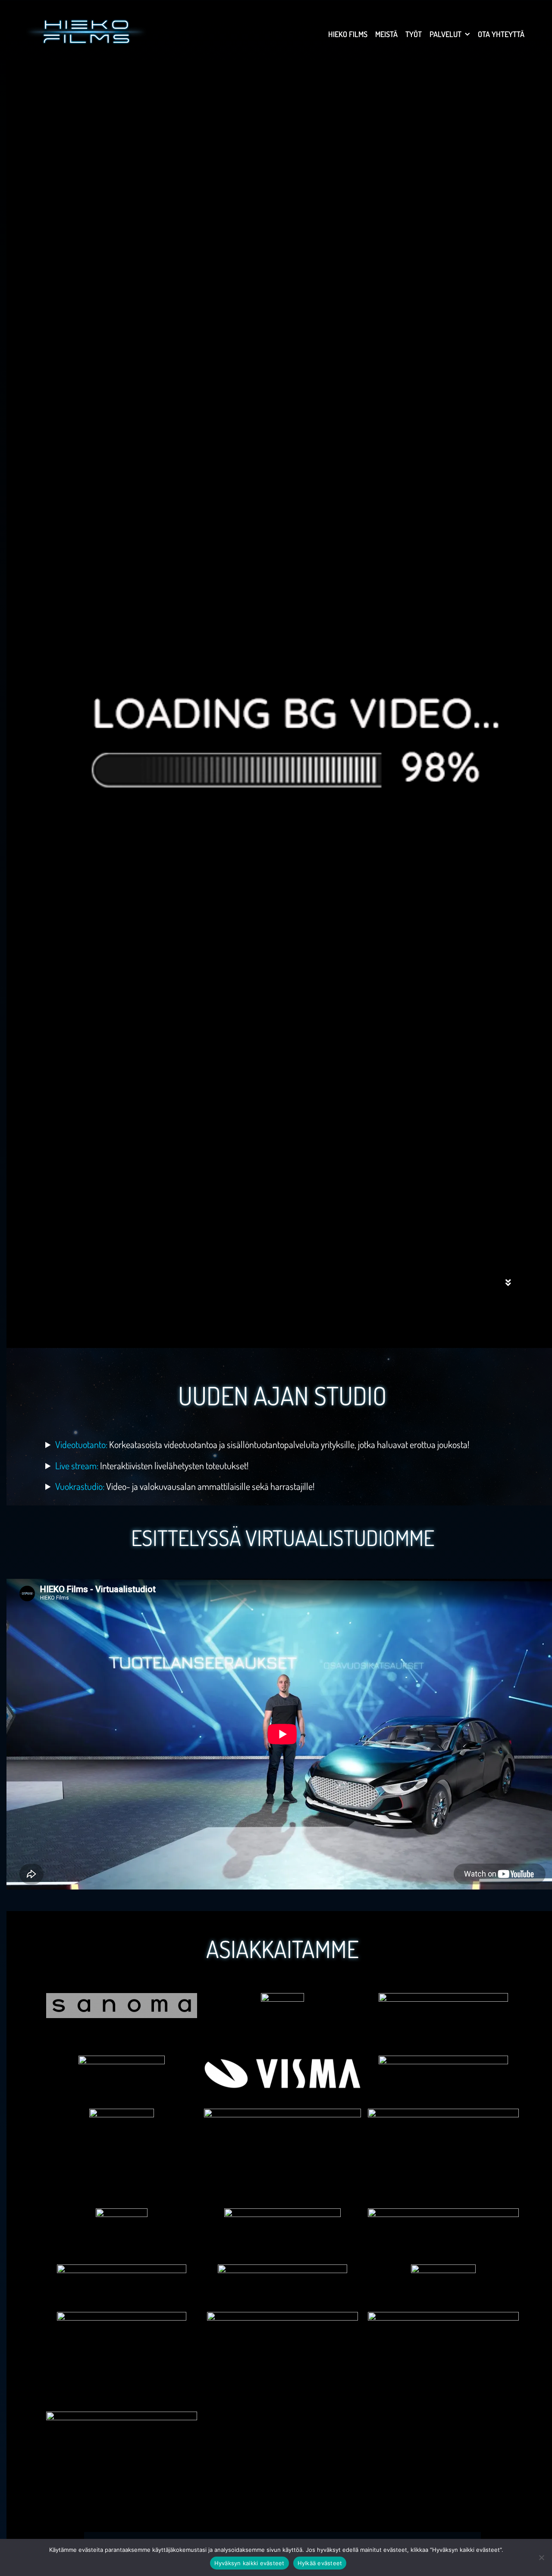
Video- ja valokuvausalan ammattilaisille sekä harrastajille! (185, 1486)
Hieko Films (348, 34)
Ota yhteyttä (501, 34)
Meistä (386, 34)
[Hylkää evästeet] (541, 2557)
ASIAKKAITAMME (282, 1949)
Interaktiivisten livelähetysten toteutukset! (152, 1465)
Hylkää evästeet (320, 2563)
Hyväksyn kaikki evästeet (249, 2563)
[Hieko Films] (86, 30)
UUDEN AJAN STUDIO (282, 1395)
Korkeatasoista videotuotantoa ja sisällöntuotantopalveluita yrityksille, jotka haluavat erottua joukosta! (262, 1444)
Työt (414, 34)
